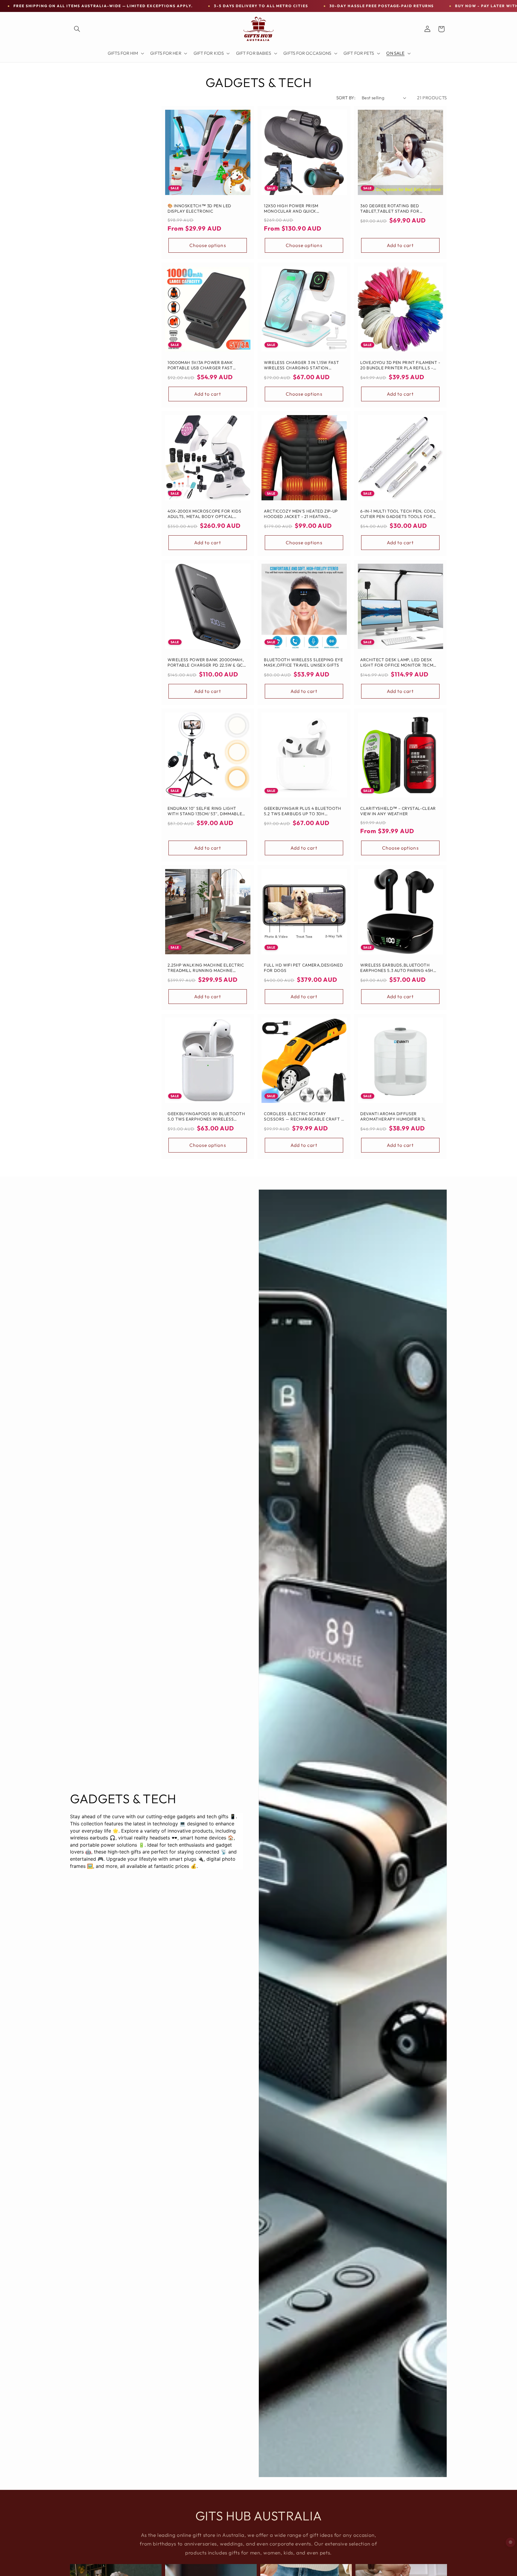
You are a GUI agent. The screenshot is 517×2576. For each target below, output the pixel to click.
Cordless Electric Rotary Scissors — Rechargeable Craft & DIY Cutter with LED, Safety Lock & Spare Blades (304, 1117)
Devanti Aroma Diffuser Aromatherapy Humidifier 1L (393, 1116)
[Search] (77, 29)
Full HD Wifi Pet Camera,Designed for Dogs (303, 968)
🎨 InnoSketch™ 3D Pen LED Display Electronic (199, 209)
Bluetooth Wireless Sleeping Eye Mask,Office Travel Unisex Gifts (304, 663)
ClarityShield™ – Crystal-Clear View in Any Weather (398, 811)
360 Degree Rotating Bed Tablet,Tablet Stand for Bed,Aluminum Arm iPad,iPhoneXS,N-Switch (390, 209)
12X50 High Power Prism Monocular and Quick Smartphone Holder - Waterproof (291, 209)
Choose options (207, 245)
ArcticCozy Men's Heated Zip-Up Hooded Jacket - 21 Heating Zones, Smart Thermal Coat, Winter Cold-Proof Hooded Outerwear (301, 514)
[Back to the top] (511, 2542)
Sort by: (346, 98)
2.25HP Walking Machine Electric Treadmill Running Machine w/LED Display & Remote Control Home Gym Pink (206, 968)
